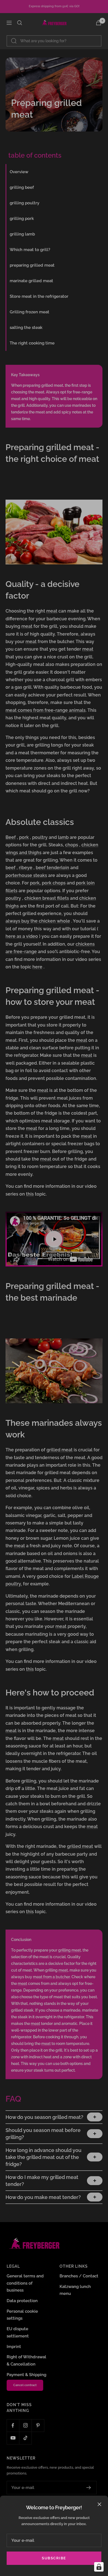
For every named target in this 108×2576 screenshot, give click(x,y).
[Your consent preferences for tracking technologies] (99, 2567)
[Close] (99, 2504)
